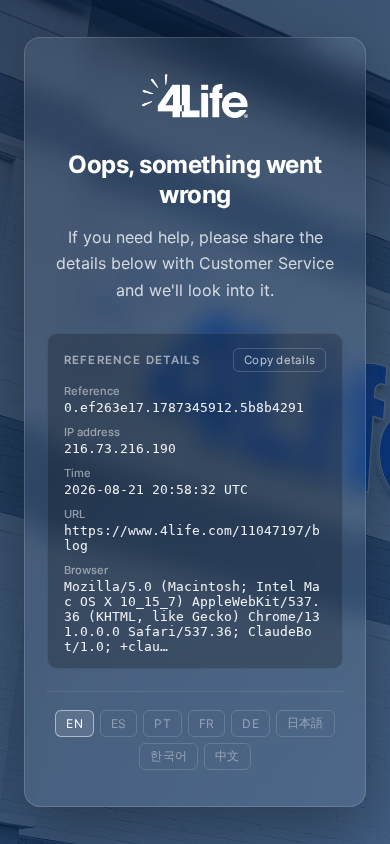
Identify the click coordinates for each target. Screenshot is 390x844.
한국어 (168, 755)
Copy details (279, 360)
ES (118, 723)
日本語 (305, 722)
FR (206, 723)
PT (162, 723)
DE (250, 723)
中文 (227, 755)
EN (74, 723)
